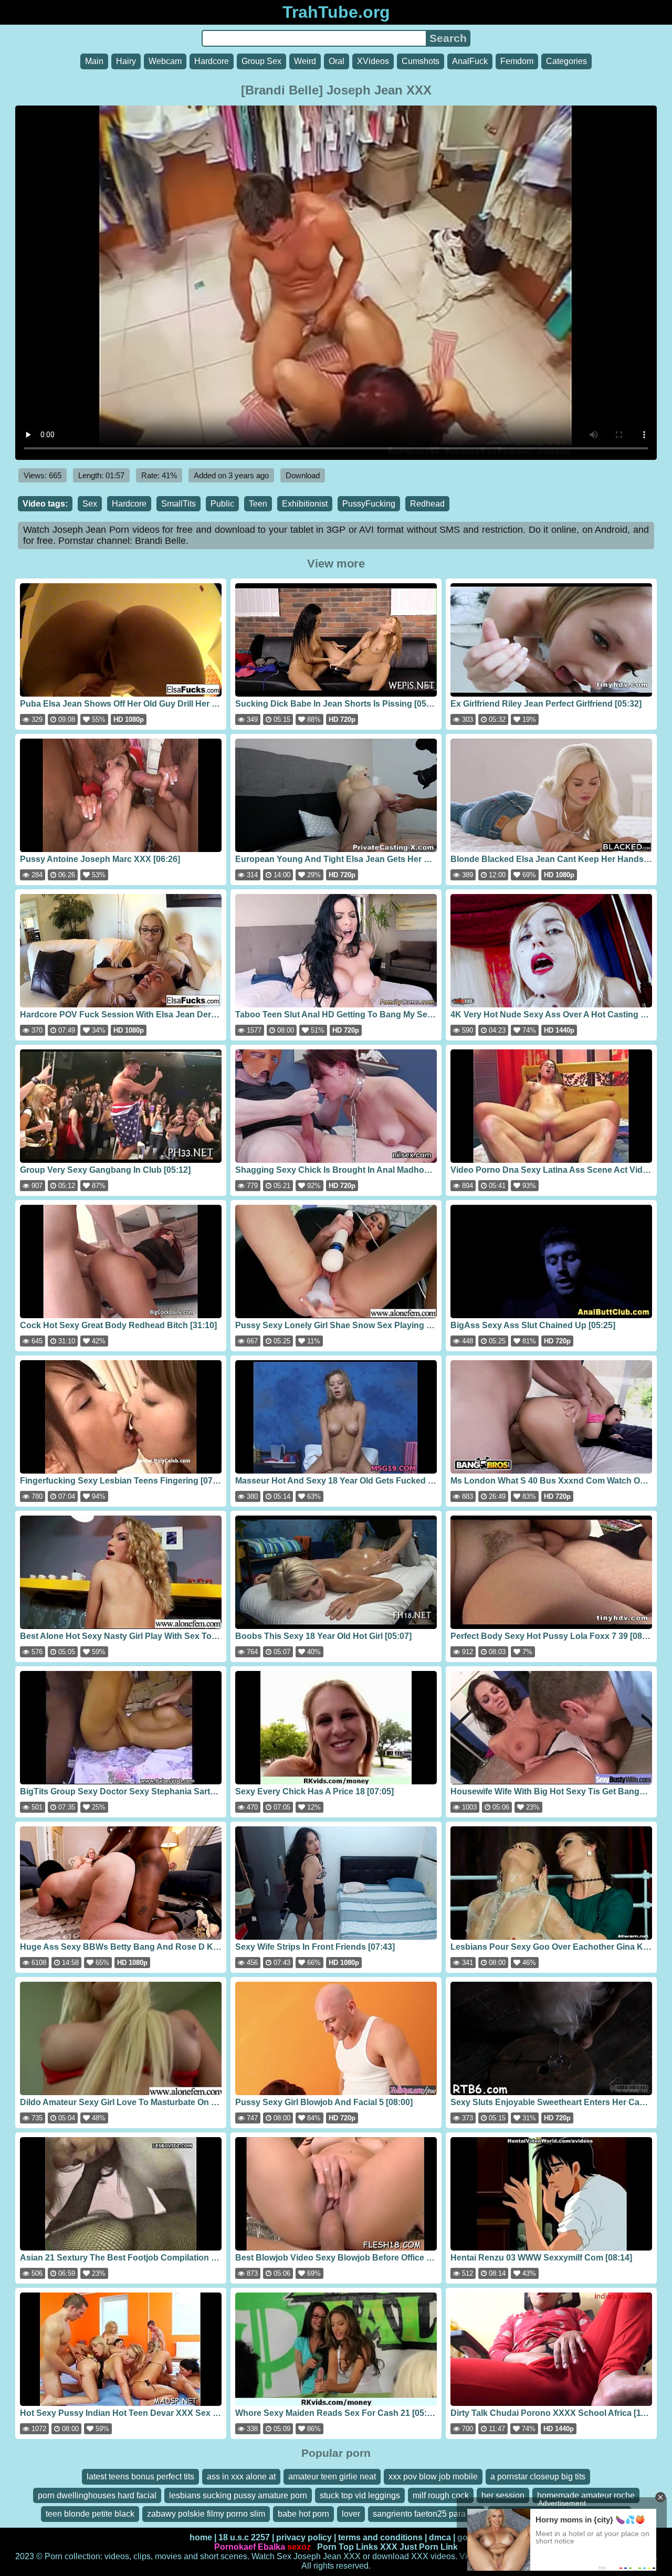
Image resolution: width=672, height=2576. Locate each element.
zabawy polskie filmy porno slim (206, 2514)
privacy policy (304, 2537)
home (201, 2537)
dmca (440, 2537)
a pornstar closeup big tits (538, 2477)
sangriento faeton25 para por (426, 2514)
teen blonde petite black (90, 2514)
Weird (305, 61)
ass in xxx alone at (241, 2477)
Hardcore (212, 61)
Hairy (126, 61)
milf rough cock (441, 2495)
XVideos (373, 61)
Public (222, 504)
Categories (566, 61)
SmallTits (178, 504)
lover (351, 2514)
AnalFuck (470, 61)
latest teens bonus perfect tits (140, 2477)
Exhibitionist (305, 504)
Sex (90, 504)
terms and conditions (380, 2537)
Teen (258, 504)
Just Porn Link (429, 2547)
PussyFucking (369, 504)
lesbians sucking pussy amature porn (238, 2495)
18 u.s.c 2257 (244, 2537)
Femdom (517, 61)
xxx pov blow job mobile (433, 2477)
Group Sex (261, 61)
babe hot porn (303, 2514)
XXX (389, 2547)
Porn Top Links (348, 2547)
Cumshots (421, 61)
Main (94, 61)
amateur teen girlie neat (332, 2477)
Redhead (427, 504)
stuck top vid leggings (360, 2495)
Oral (337, 61)
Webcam (165, 61)
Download (303, 475)
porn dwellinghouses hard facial (97, 2495)
